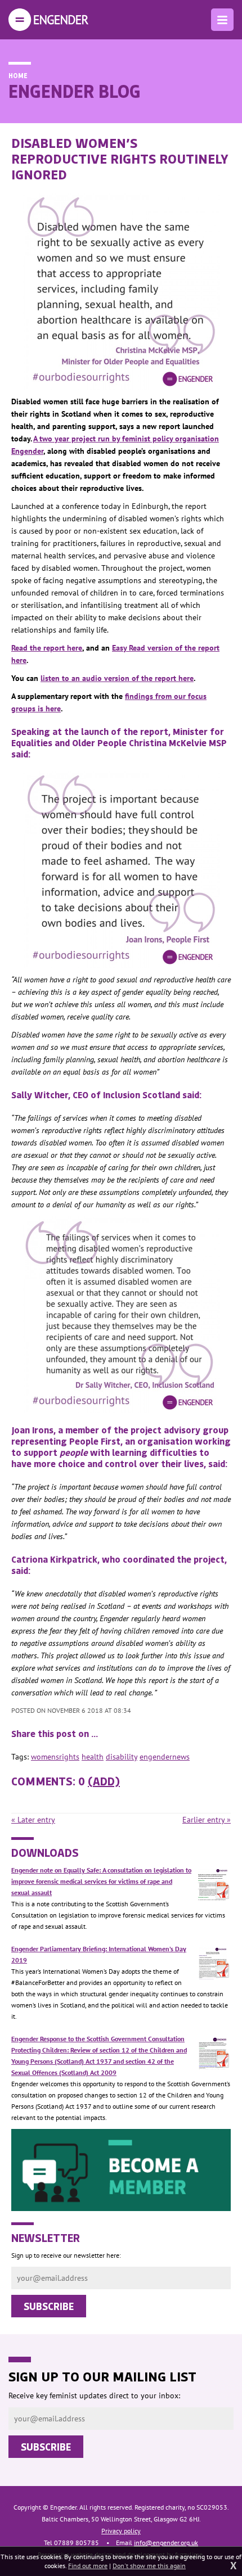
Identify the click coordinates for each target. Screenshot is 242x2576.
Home (18, 75)
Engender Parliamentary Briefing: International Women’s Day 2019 (99, 1954)
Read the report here (47, 648)
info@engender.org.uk (166, 2543)
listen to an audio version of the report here (117, 678)
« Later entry (33, 1820)
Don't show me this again (149, 2566)
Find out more (88, 2566)
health (93, 1757)
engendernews (165, 1757)
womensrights (55, 1757)
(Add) (104, 1781)
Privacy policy (121, 2531)
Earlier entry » (207, 1820)
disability (122, 1757)
